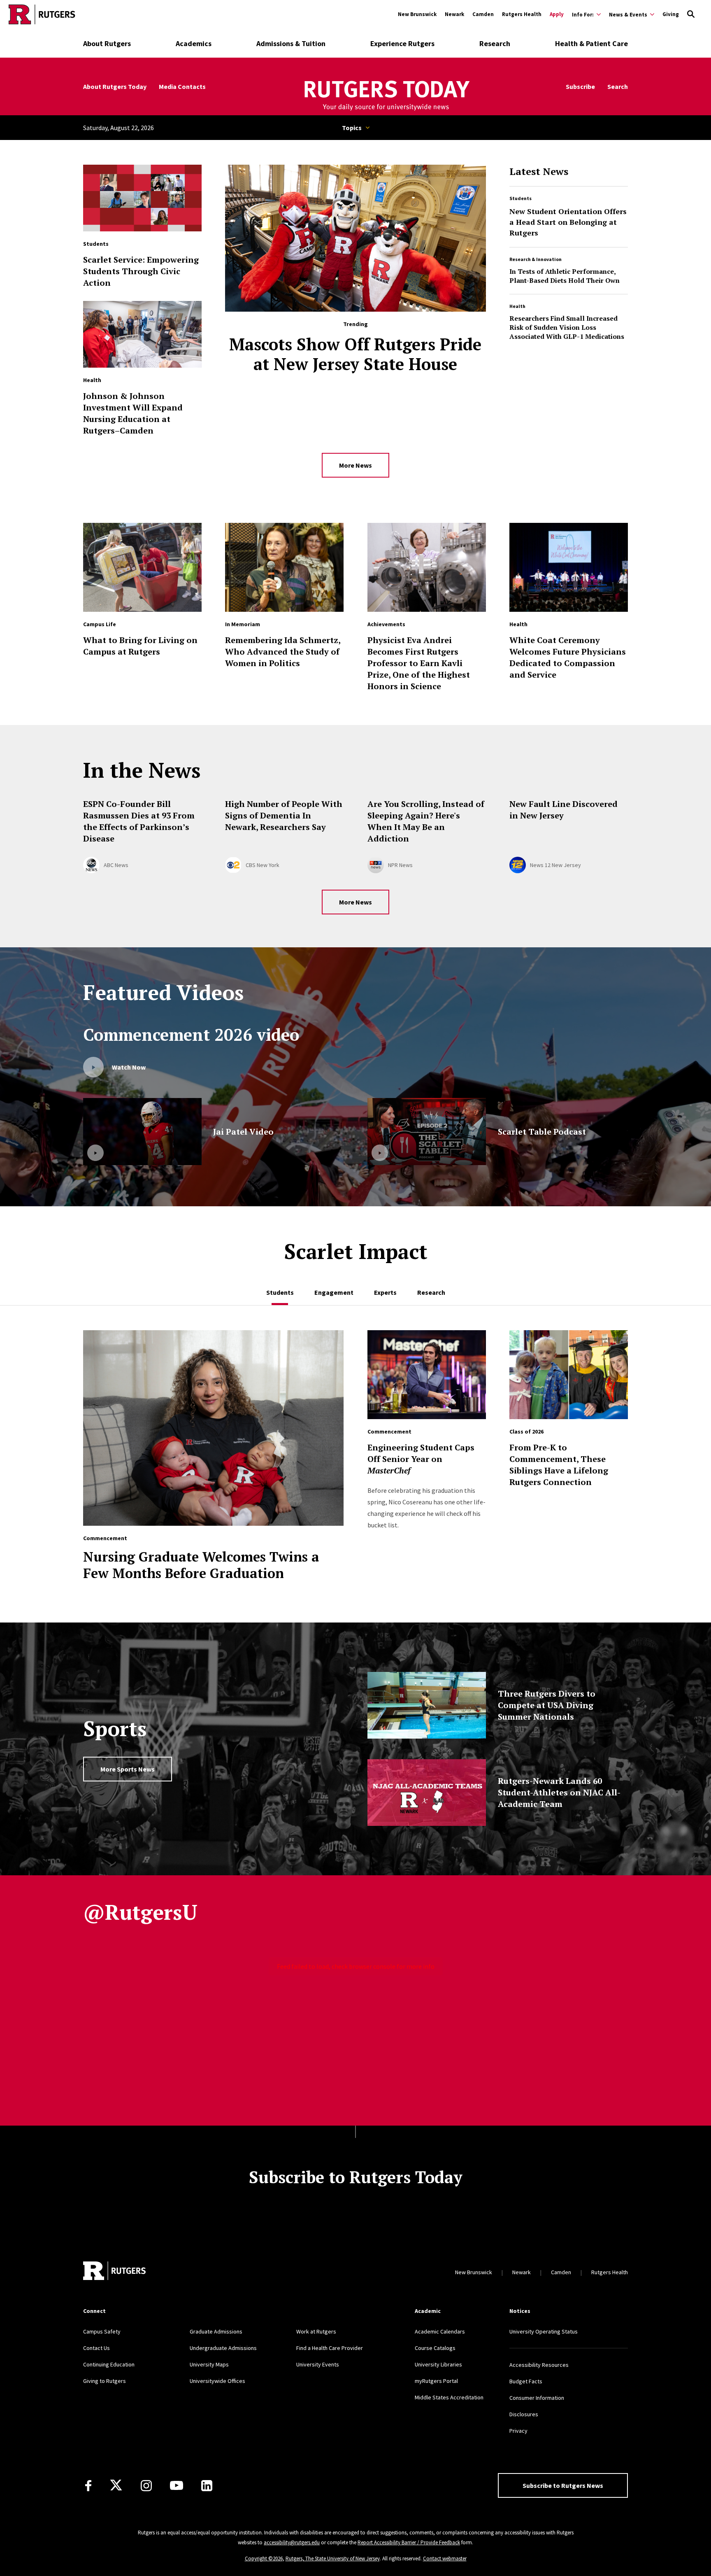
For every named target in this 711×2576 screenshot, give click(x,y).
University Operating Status (544, 2331)
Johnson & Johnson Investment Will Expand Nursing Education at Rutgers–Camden (133, 413)
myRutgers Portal (436, 2381)
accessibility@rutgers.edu (292, 2542)
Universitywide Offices (217, 2381)
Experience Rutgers (402, 43)
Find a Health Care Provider (330, 2348)
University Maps (209, 2364)
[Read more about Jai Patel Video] (142, 1132)
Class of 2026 (526, 1431)
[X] (116, 2485)
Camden (483, 14)
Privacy (518, 2431)
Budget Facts (526, 2381)
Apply (557, 14)
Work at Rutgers (316, 2331)
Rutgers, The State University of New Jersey (333, 2559)
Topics (352, 128)
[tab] (280, 1288)
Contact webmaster (445, 2559)
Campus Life (100, 624)
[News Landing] (386, 96)
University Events (318, 2364)
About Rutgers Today (115, 87)
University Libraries (438, 2364)
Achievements (386, 624)
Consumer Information (537, 2398)
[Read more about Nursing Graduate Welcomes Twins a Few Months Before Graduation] (214, 1432)
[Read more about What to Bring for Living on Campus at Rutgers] (142, 571)
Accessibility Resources (539, 2365)
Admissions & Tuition (291, 43)
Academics (194, 43)
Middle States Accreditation (449, 2397)
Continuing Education (109, 2364)
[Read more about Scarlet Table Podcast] (427, 1132)
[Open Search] (691, 14)
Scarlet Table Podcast (542, 1132)
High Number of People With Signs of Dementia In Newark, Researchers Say (284, 815)
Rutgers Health (522, 14)
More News (355, 465)
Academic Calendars (440, 2331)
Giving (671, 14)
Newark (454, 14)
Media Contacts (182, 87)
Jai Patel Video (243, 1132)
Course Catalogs (435, 2348)
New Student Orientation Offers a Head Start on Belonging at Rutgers (568, 222)
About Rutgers (107, 43)
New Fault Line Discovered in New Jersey (563, 810)
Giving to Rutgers (105, 2381)
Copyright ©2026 (264, 2559)
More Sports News (128, 1769)
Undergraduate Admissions (223, 2348)
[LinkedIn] (207, 2486)
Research (495, 43)
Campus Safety (102, 2331)
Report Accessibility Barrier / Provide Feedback (409, 2542)
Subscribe (580, 87)
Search (618, 87)
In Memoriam (243, 624)
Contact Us (96, 2348)
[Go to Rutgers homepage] (42, 14)
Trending (355, 324)
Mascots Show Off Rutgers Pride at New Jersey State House (355, 354)
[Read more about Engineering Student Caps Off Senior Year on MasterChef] (427, 1379)
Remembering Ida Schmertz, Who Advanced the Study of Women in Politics (283, 652)
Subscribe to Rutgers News (563, 2485)
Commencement (105, 1538)
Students (520, 198)
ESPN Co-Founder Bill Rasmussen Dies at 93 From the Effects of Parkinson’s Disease (139, 821)
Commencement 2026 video (191, 1034)
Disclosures (524, 2414)
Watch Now (129, 1067)
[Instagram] (146, 2486)
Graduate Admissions (216, 2331)
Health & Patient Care (591, 43)
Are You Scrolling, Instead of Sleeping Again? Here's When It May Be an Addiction (426, 821)
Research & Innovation (536, 259)
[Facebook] (88, 2486)
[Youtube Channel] (177, 2485)
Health (517, 306)
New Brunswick (417, 14)
